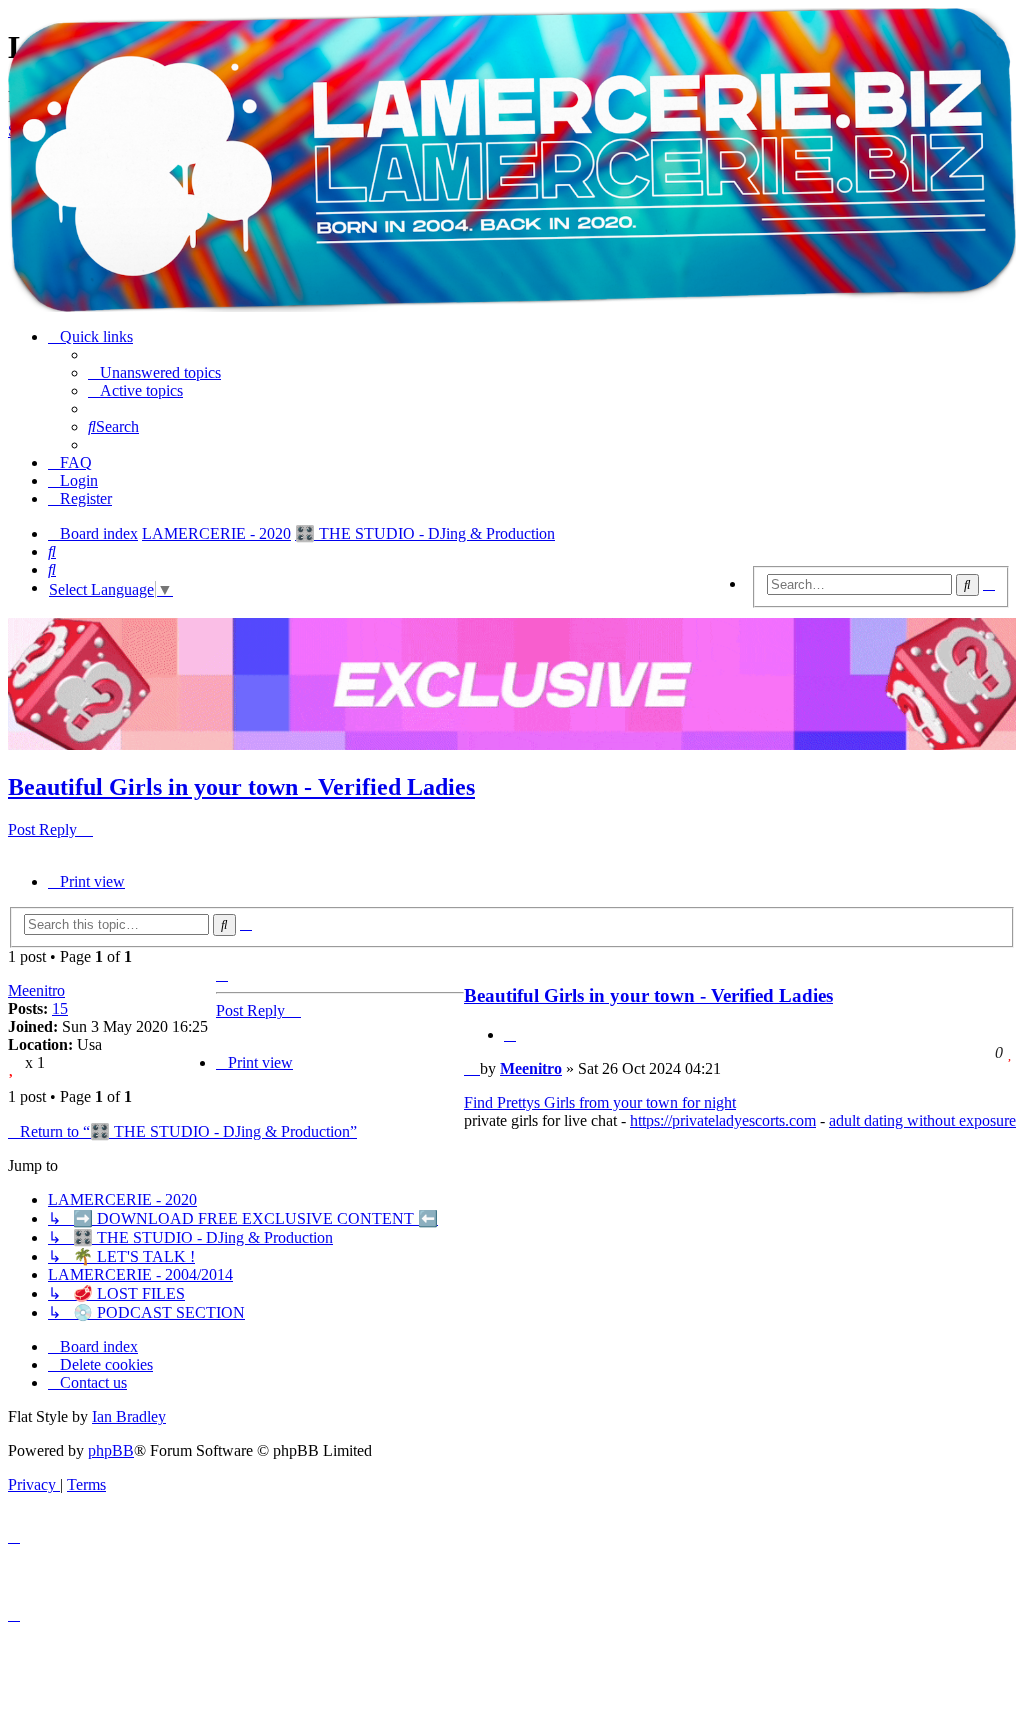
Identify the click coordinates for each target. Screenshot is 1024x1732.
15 (60, 1008)
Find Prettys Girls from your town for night (600, 1102)
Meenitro (36, 990)
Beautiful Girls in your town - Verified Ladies (241, 787)
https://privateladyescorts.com (723, 1120)
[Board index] (512, 160)
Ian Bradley (129, 1416)
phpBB (111, 1450)
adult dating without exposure (922, 1120)
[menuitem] (154, 372)
